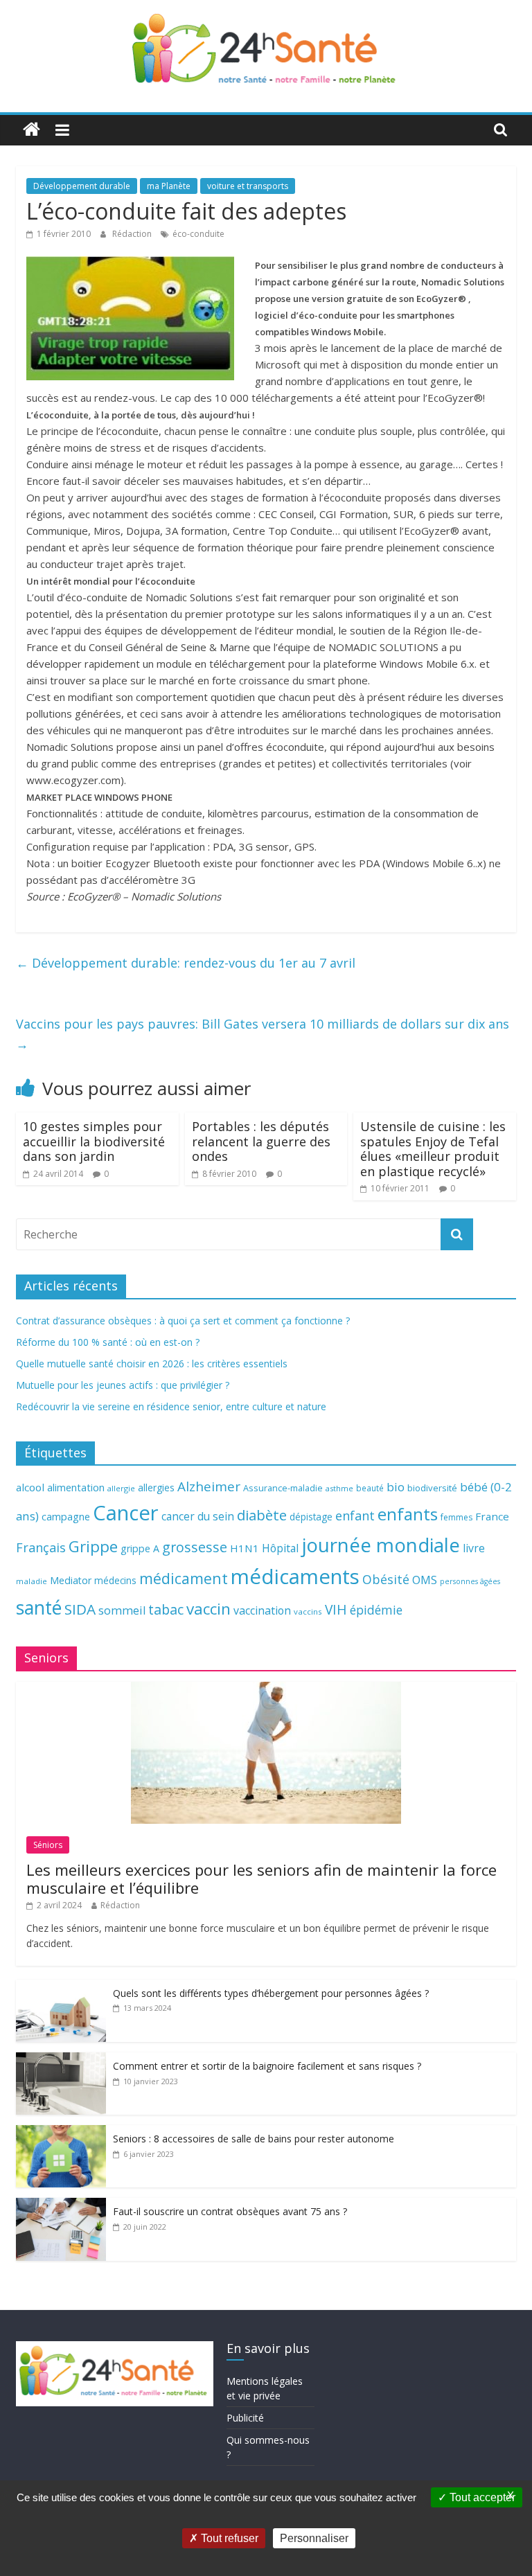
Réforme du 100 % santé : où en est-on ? (108, 1342)
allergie (121, 1488)
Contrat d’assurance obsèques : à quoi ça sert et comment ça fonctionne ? (183, 1321)
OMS (425, 1580)
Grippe (93, 1546)
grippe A (140, 1548)
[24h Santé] (32, 130)
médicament (184, 1578)
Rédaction (133, 234)
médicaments (295, 1576)
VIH (336, 1610)
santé (39, 1608)
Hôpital (280, 1548)
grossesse (195, 1547)
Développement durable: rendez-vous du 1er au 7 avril (186, 963)
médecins (115, 1580)
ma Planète (169, 186)
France (492, 1516)
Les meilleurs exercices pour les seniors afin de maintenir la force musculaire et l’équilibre (261, 1878)
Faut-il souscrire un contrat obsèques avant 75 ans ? (230, 2211)
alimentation (76, 1487)
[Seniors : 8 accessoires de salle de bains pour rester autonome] (61, 2132)
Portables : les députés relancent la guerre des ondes (261, 1141)
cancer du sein (198, 1516)
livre (474, 1548)
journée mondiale (381, 1545)
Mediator (71, 1580)
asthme (339, 1488)
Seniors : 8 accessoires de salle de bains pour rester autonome (254, 2139)
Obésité (386, 1579)
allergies (156, 1487)
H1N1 (245, 1548)
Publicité (245, 2418)
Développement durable (82, 186)
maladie (32, 1581)
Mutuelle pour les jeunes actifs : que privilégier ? (123, 1385)
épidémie (376, 1610)
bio (396, 1487)
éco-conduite (198, 234)
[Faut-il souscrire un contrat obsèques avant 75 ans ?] (61, 2205)
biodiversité (432, 1488)
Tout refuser (228, 2538)
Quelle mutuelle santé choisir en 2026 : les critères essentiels (152, 1363)
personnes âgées (470, 1581)
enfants (408, 1514)
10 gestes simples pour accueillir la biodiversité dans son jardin (94, 1141)
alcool (30, 1487)
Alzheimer (209, 1486)
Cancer (126, 1513)
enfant (355, 1516)
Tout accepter (481, 2497)
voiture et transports (248, 186)
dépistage (311, 1517)
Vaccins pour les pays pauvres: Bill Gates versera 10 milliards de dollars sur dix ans (263, 1034)
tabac (166, 1609)
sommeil (122, 1610)
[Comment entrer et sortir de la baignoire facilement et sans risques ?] (61, 2060)
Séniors (48, 1845)
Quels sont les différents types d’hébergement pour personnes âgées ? (271, 1993)
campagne (66, 1516)
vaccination (262, 1610)
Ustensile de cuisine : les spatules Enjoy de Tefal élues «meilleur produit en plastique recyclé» (433, 1149)
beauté (370, 1488)
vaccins (308, 1611)
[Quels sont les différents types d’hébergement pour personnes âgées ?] (61, 1987)
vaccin (209, 1609)
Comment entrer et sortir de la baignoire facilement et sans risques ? (267, 2066)
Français (41, 1547)
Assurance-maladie (283, 1488)
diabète (262, 1515)
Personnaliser (314, 2538)
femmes (456, 1517)
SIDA (80, 1609)
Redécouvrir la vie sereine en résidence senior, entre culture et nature (171, 1406)
